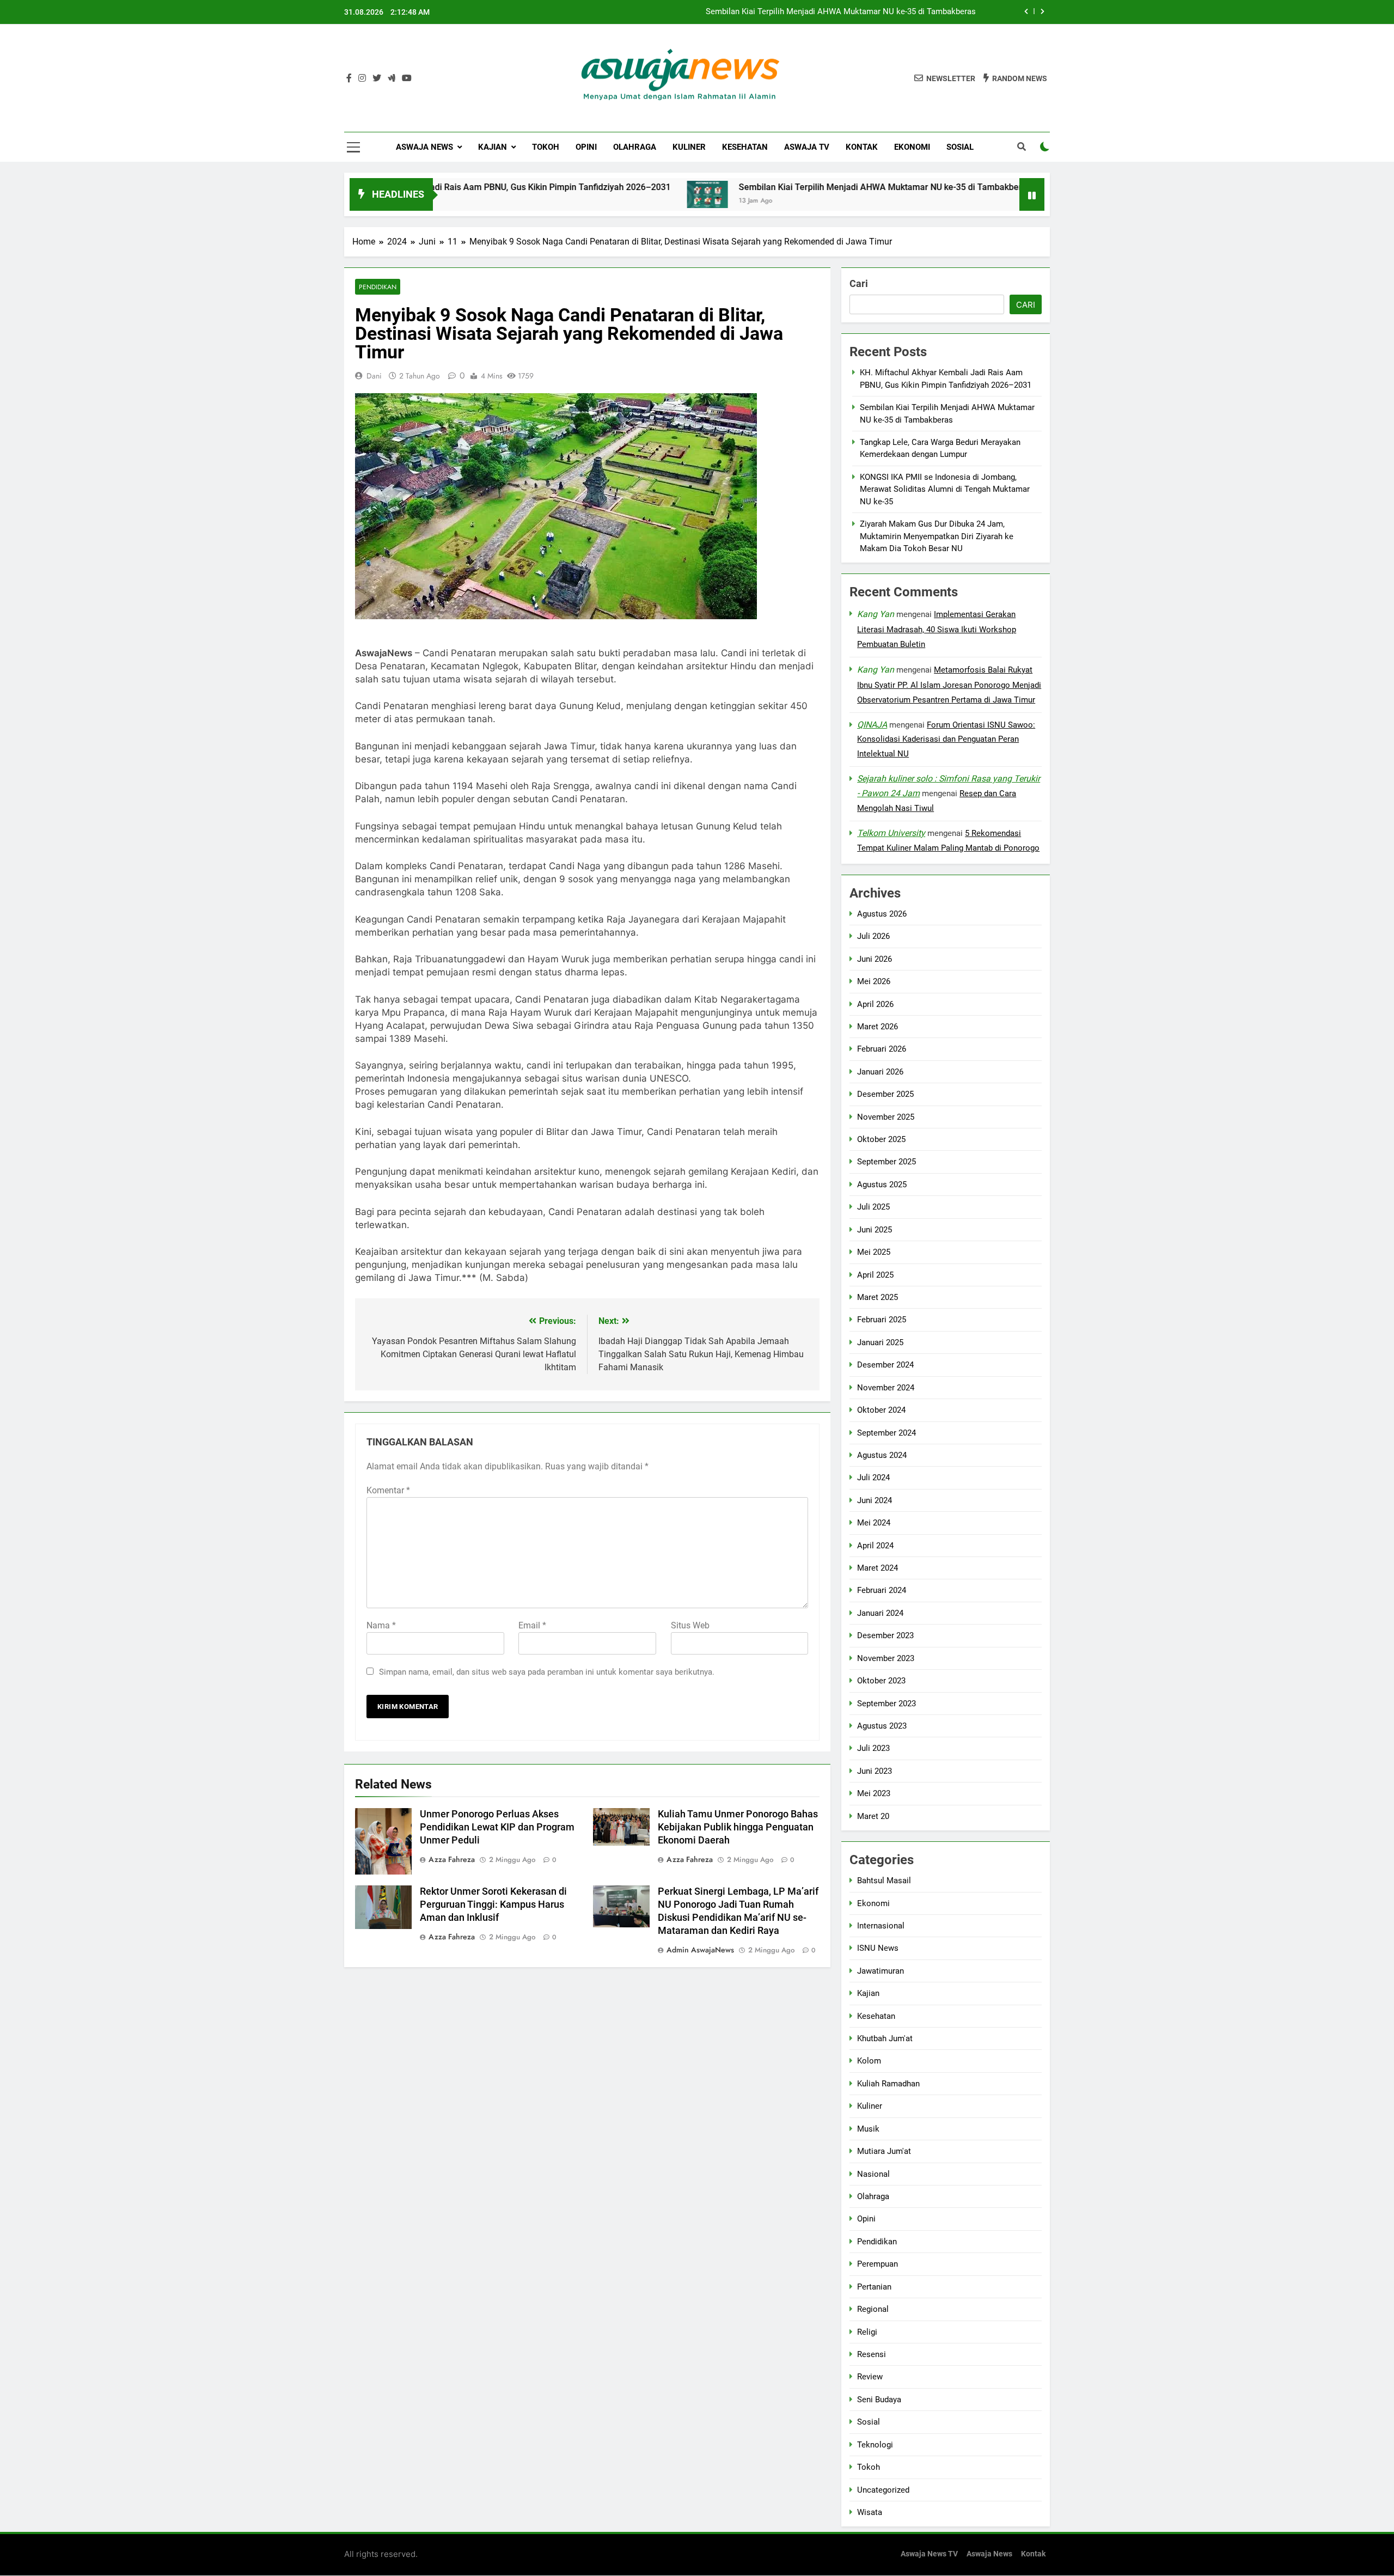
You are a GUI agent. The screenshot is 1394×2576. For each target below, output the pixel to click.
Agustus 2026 (882, 914)
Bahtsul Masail (884, 1881)
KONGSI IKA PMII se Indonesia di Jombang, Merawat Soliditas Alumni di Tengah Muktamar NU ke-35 (945, 489)
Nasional (873, 2174)
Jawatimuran (881, 1971)
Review (870, 2377)
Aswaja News (424, 147)
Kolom (869, 2061)
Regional (873, 2309)
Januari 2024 (880, 1613)
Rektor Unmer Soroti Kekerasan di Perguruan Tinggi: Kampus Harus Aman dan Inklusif (493, 1904)
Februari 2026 (882, 1049)
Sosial (960, 147)
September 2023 (886, 1704)
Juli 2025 (873, 1207)
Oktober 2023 (881, 1681)
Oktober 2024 (881, 1410)
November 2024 (886, 1388)
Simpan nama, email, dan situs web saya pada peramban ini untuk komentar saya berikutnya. (547, 1672)
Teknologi (875, 2445)
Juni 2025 (875, 1230)
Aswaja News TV (929, 2554)
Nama (381, 1625)
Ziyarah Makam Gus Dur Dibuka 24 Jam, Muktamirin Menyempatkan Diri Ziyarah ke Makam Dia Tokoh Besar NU (937, 536)
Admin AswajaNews (700, 1950)
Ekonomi (912, 147)
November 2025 (886, 1117)
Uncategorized (883, 2489)
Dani (374, 376)
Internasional (881, 1926)
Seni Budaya (879, 2400)
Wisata (870, 2512)
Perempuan (878, 2264)
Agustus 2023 (882, 1726)
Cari (859, 283)
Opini (586, 147)
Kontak (862, 147)
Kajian (493, 147)
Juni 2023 (875, 1771)
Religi (867, 2332)
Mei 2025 (874, 1252)
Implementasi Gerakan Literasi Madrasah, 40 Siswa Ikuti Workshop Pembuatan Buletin (937, 629)
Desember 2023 (885, 1635)
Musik (868, 2129)
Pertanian (874, 2287)
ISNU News (878, 1948)
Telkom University (891, 833)
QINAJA (872, 725)
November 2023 (886, 1658)
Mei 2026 (874, 981)
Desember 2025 (885, 1094)
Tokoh (546, 147)
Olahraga (635, 147)
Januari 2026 (880, 1072)
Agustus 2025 (882, 1185)
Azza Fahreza (452, 1859)
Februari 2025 (882, 1320)
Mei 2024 (874, 1523)
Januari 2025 (880, 1342)
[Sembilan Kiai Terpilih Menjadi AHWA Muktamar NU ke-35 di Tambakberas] (598, 194)
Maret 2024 (878, 1568)
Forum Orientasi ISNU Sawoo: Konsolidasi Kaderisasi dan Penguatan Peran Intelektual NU (946, 740)
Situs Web (690, 1625)
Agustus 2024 (882, 1455)
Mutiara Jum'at (884, 2151)
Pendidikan (378, 287)
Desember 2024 (885, 1365)
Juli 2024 (873, 1478)
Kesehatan (745, 147)
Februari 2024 (882, 1590)
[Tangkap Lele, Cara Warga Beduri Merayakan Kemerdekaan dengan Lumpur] (959, 194)
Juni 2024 (875, 1500)
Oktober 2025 (881, 1139)
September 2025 (886, 1162)
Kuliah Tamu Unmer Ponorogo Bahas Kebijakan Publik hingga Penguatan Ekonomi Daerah (738, 1827)
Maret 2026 (878, 1027)
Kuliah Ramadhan (888, 2084)
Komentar (388, 1490)
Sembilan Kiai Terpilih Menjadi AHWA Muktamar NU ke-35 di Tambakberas (841, 12)
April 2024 (875, 1546)
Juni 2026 (875, 959)
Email (532, 1625)
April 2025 (875, 1275)
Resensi (872, 2354)
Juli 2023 (873, 1748)
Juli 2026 (873, 936)
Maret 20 (873, 1816)
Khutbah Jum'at (885, 2038)
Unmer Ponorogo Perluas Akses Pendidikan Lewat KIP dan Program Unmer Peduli (497, 1827)
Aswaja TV (807, 147)
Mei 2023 (874, 1793)
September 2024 (886, 1432)
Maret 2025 (878, 1297)
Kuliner (689, 147)
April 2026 (875, 1004)
